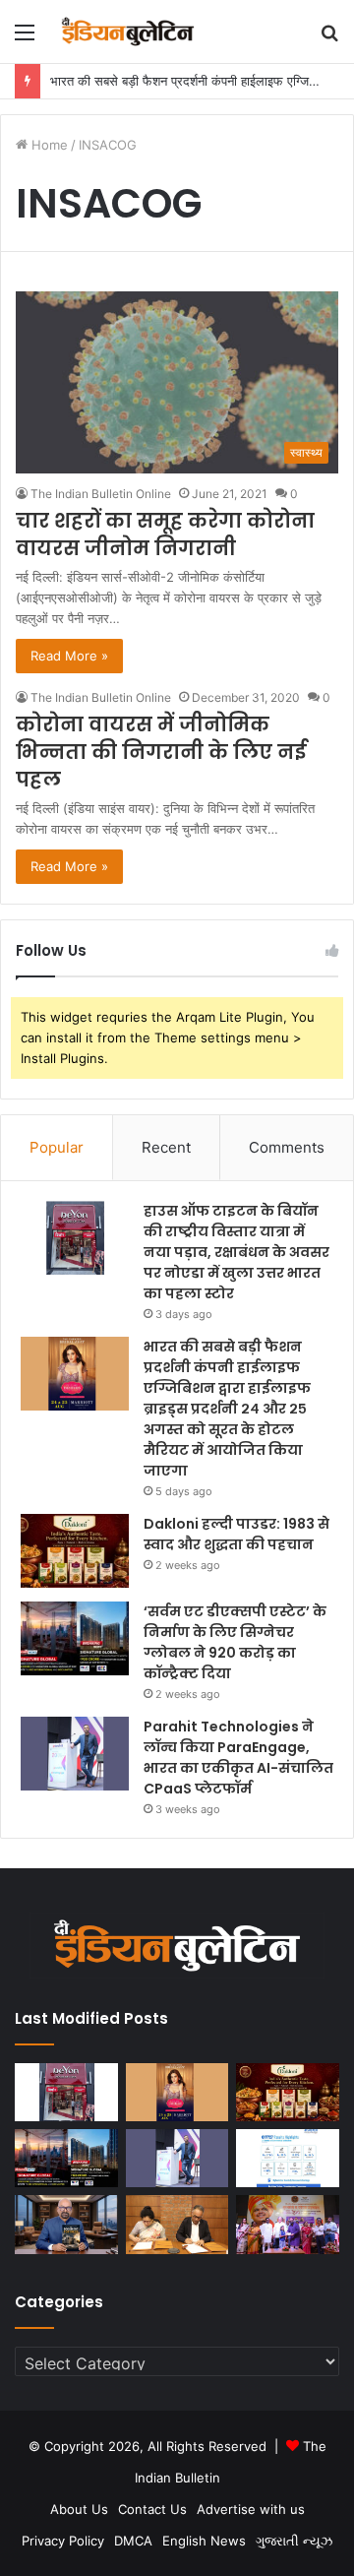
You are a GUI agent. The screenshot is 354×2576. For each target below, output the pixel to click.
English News (204, 2541)
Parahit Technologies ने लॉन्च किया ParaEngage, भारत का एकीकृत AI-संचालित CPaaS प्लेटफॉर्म (238, 1758)
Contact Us (152, 2509)
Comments (287, 1147)
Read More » (69, 656)
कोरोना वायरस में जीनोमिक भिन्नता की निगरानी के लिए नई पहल (161, 752)
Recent (166, 1147)
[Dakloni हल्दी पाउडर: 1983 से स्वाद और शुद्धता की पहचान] (75, 1551)
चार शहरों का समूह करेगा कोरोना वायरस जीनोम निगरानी (165, 534)
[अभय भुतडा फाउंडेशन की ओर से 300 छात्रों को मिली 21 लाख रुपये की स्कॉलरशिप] (288, 2224)
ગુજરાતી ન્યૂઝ (294, 2541)
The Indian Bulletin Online (101, 494)
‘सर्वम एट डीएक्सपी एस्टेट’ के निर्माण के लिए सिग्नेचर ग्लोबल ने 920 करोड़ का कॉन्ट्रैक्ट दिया (235, 1642)
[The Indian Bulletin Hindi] (128, 31)
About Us (79, 2509)
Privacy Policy (63, 2541)
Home (48, 145)
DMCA (133, 2541)
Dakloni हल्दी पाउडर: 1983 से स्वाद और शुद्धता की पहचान (236, 1534)
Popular (57, 1147)
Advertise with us (251, 2509)
